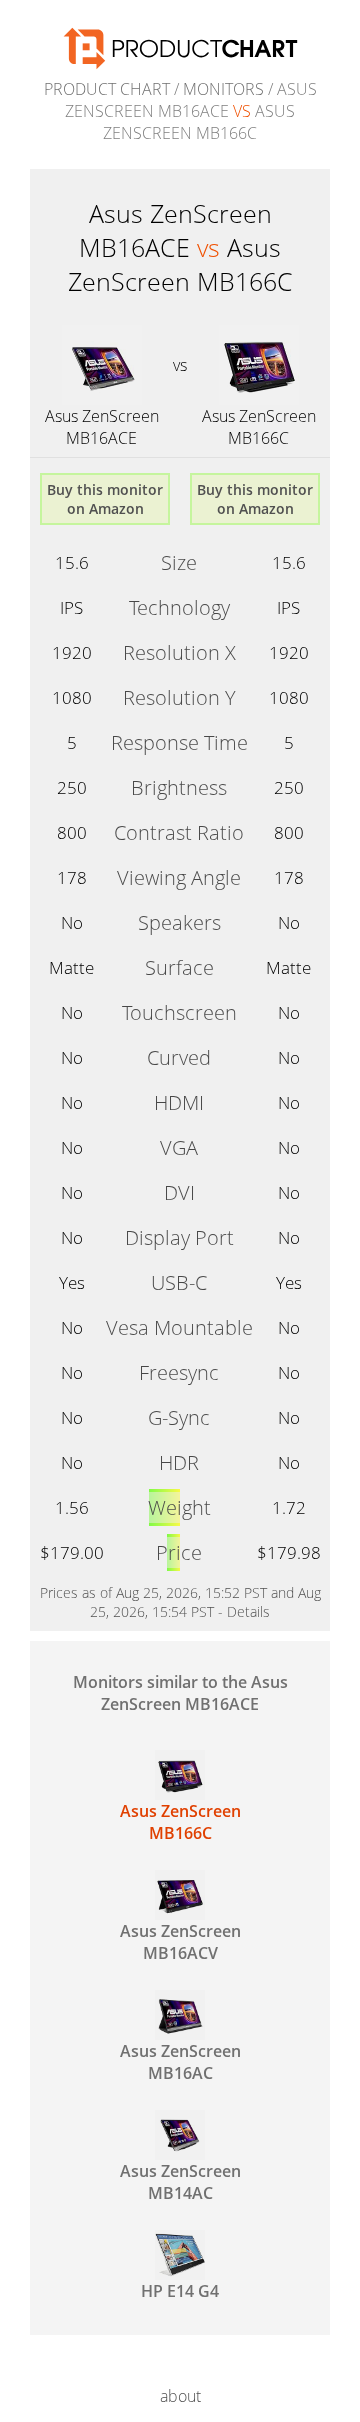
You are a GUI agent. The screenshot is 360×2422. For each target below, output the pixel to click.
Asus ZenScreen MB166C (259, 427)
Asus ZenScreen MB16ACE (102, 427)
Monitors (223, 89)
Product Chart (107, 89)
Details (248, 1611)
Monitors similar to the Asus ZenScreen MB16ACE (180, 1693)
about (180, 2396)
